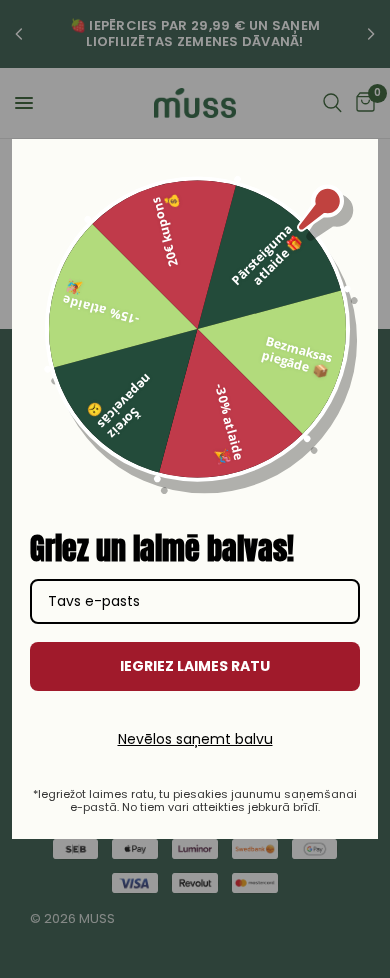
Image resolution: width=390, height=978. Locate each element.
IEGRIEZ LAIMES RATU (195, 666)
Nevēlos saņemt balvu (195, 739)
